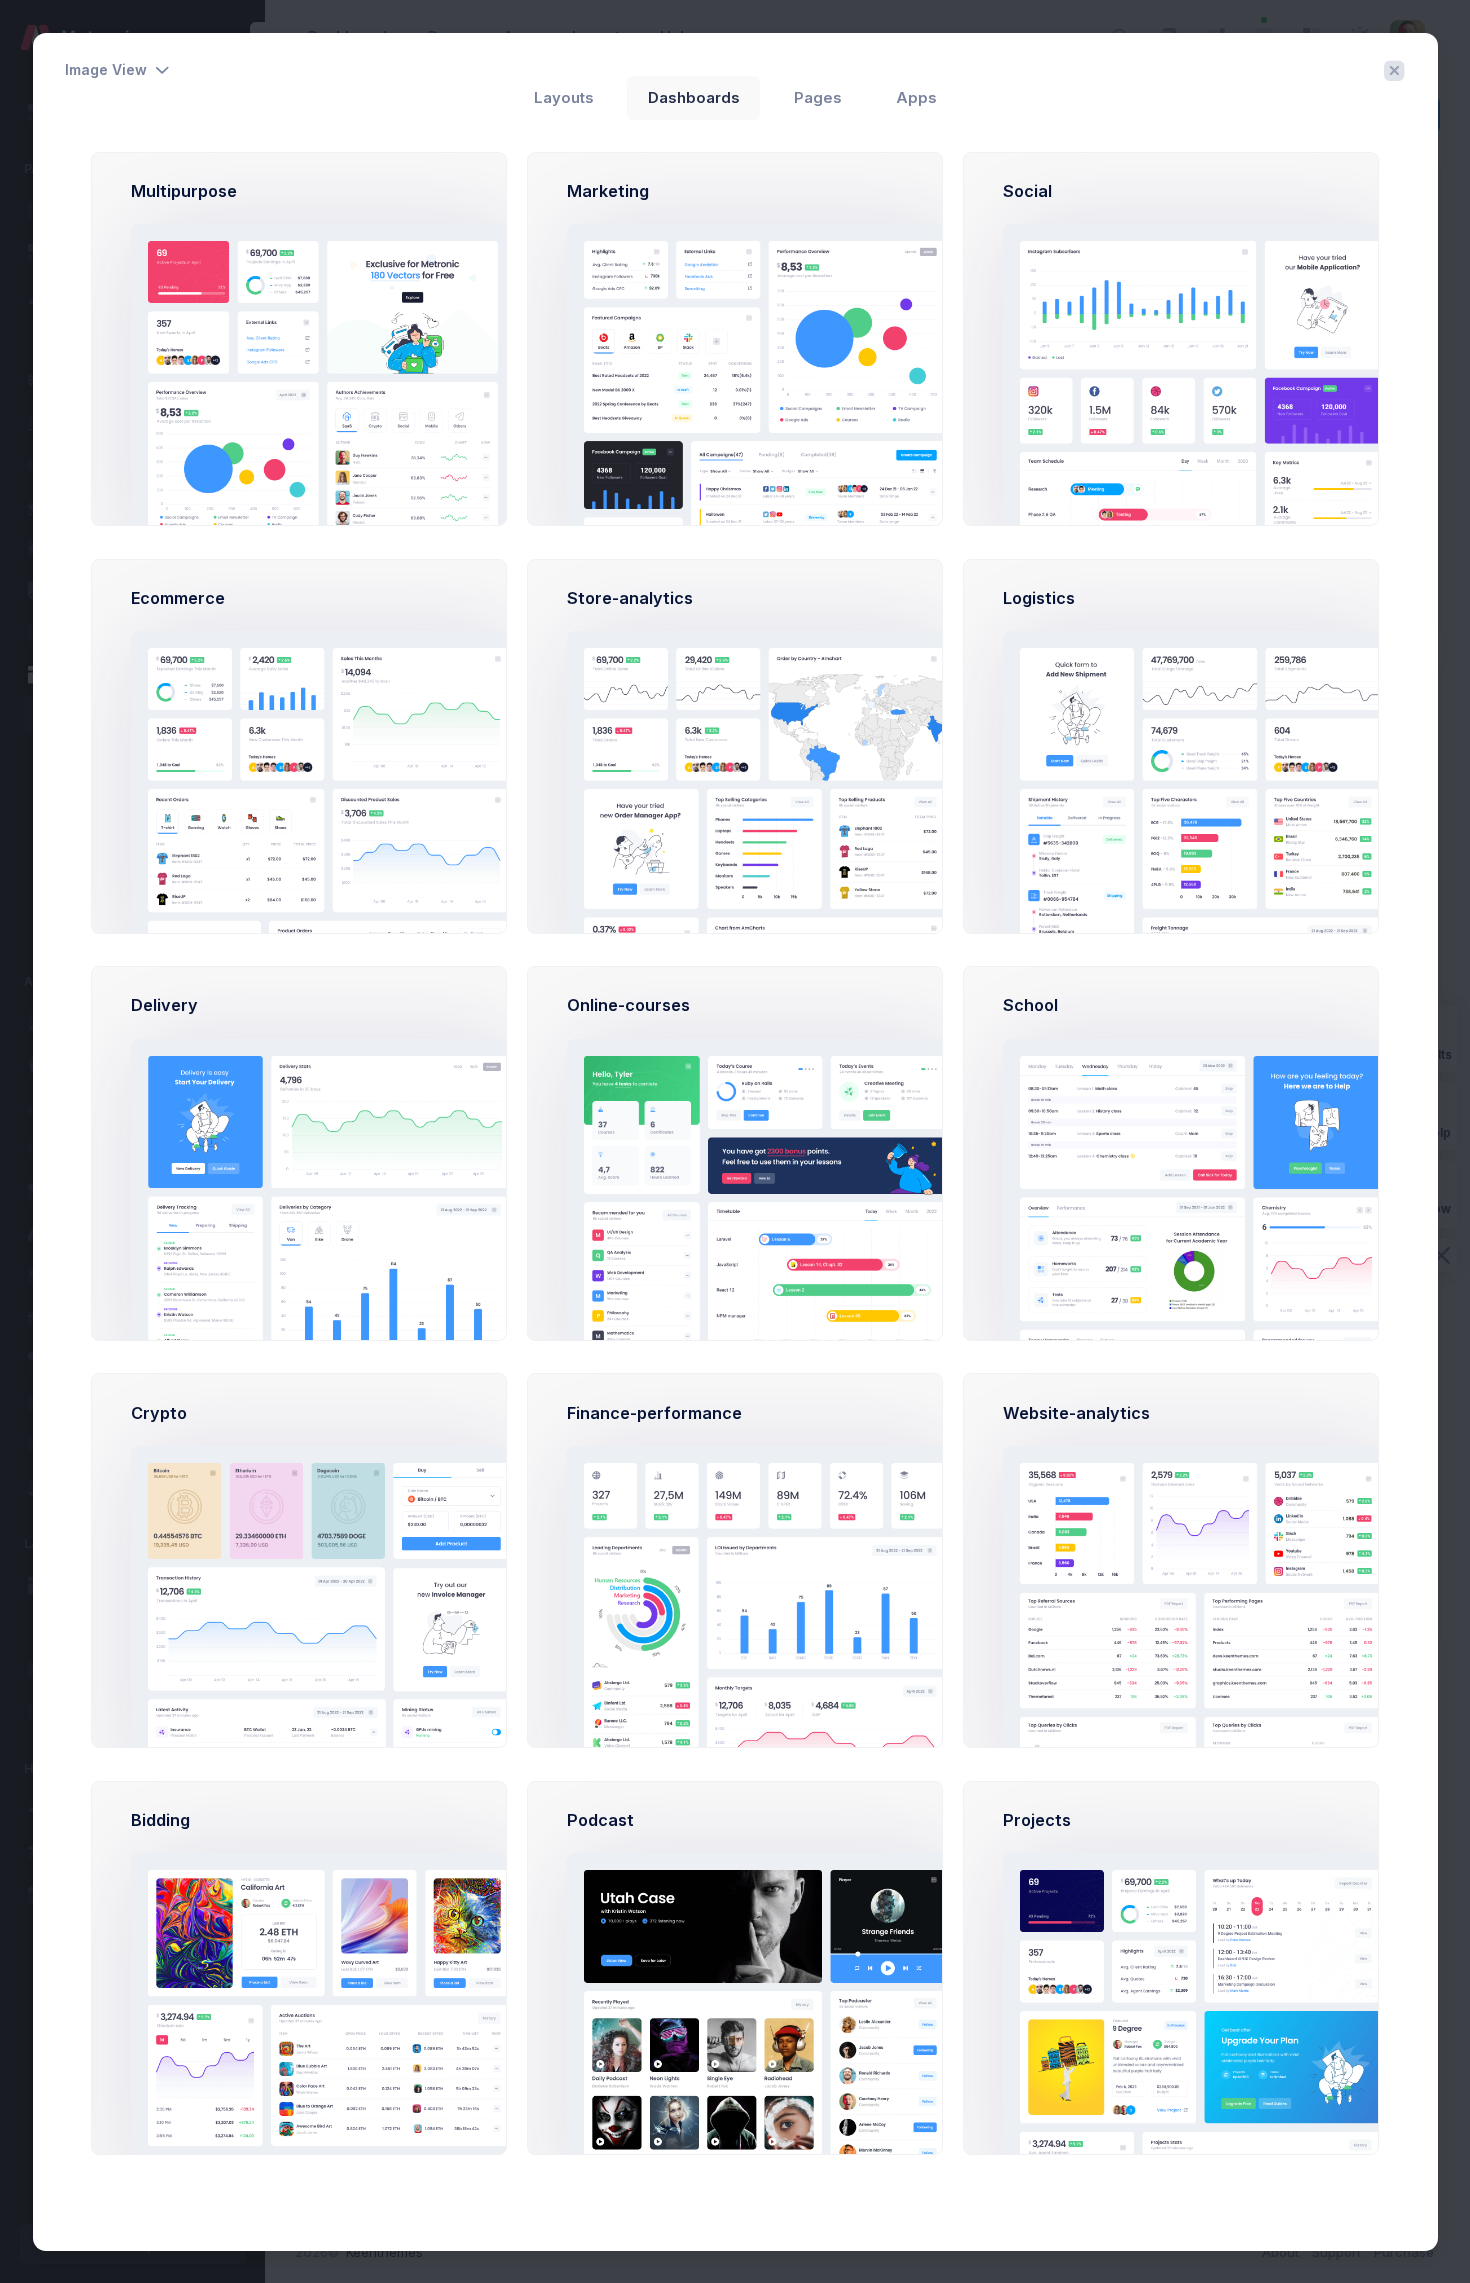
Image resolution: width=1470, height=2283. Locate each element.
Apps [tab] (916, 98)
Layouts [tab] (564, 98)
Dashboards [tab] (694, 98)
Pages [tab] (818, 98)
